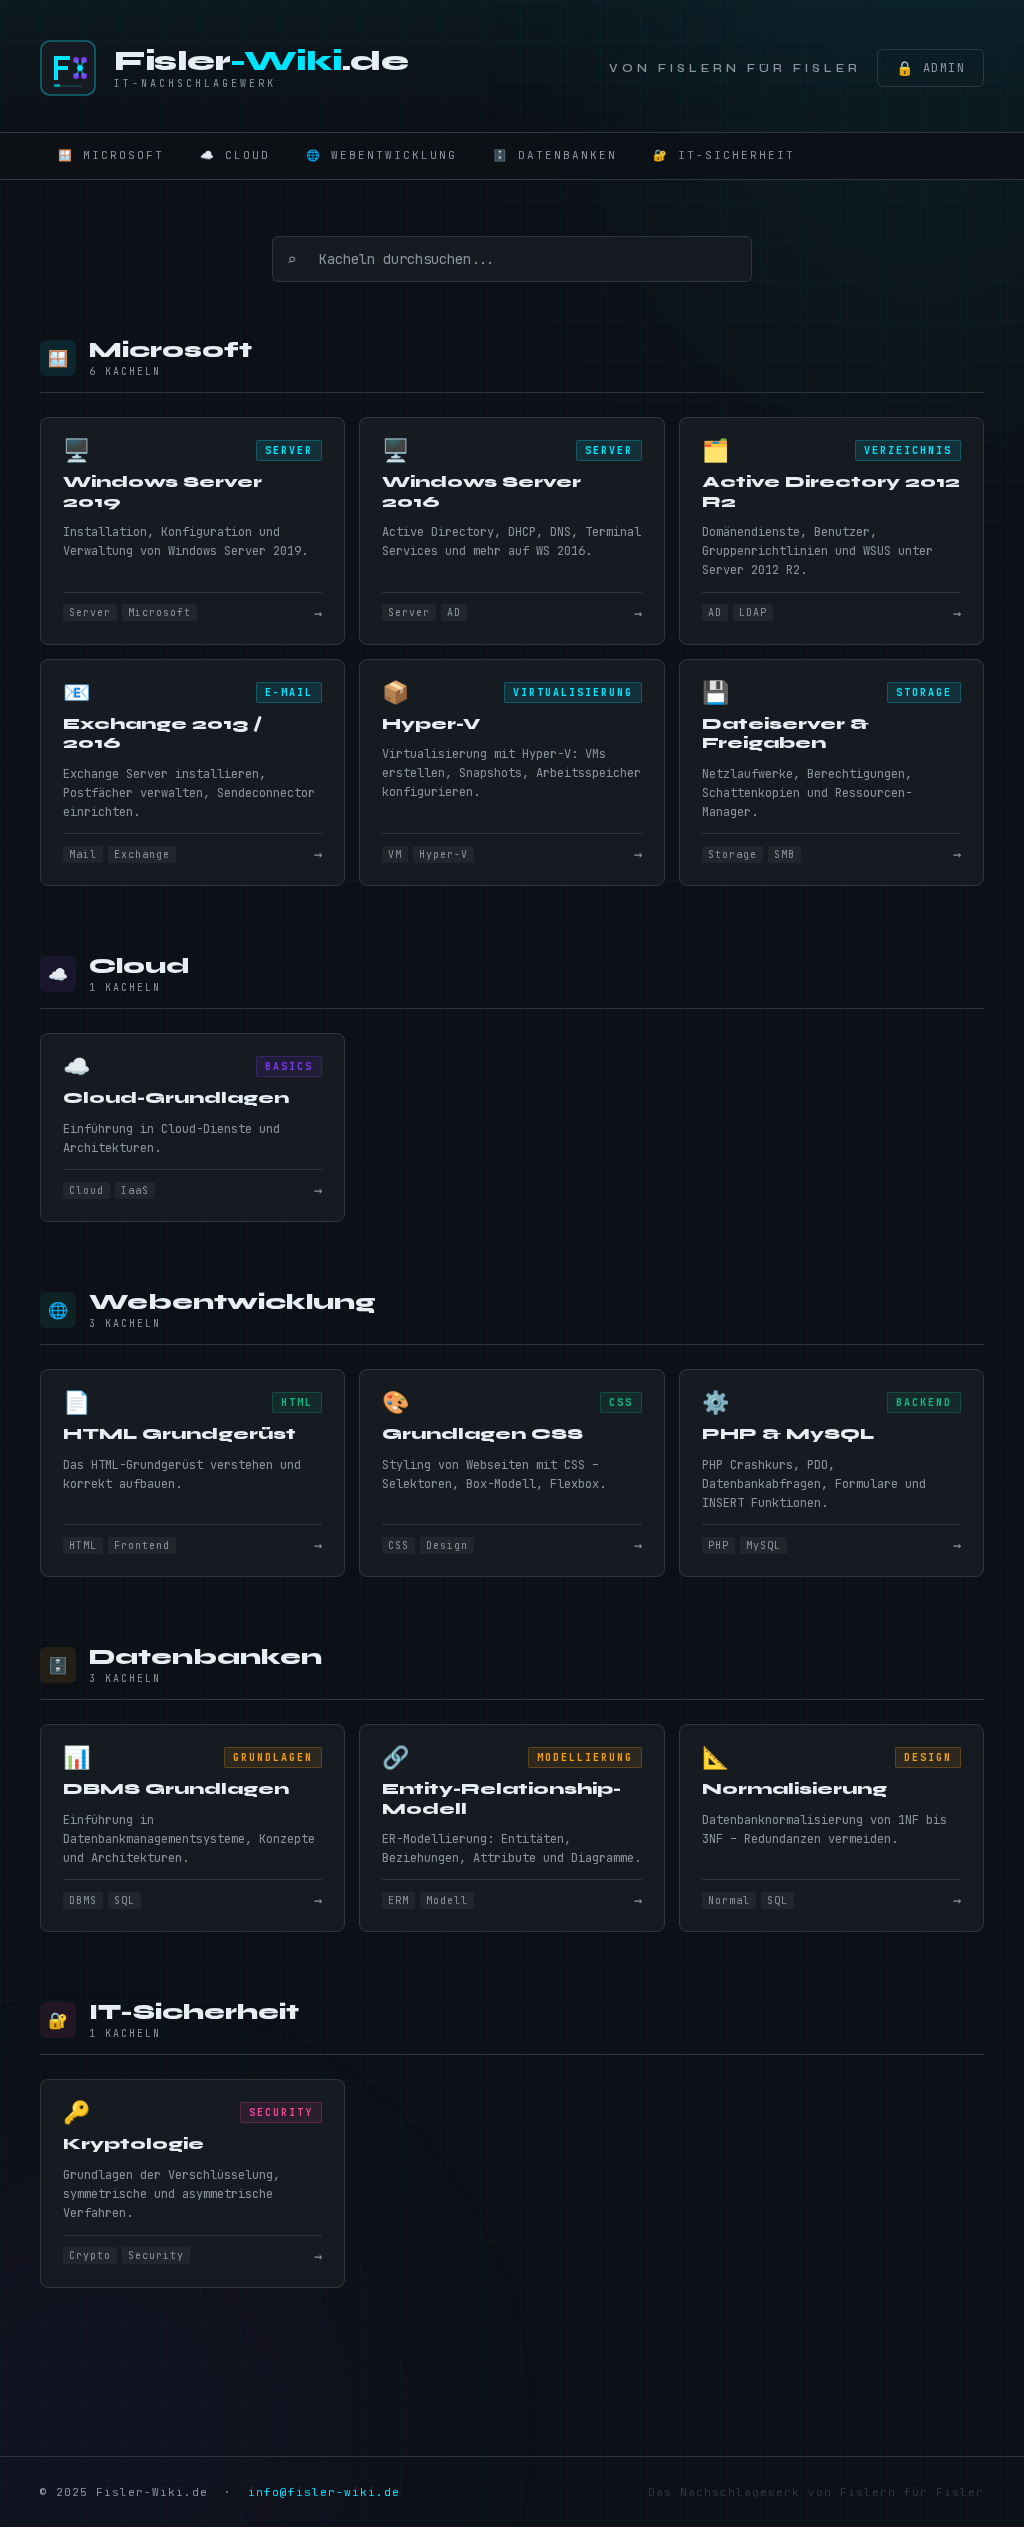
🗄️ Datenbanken (555, 155)
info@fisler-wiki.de (324, 2492)
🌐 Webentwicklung (381, 155)
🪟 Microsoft (111, 155)
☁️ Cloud (235, 155)
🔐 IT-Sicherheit (724, 155)
